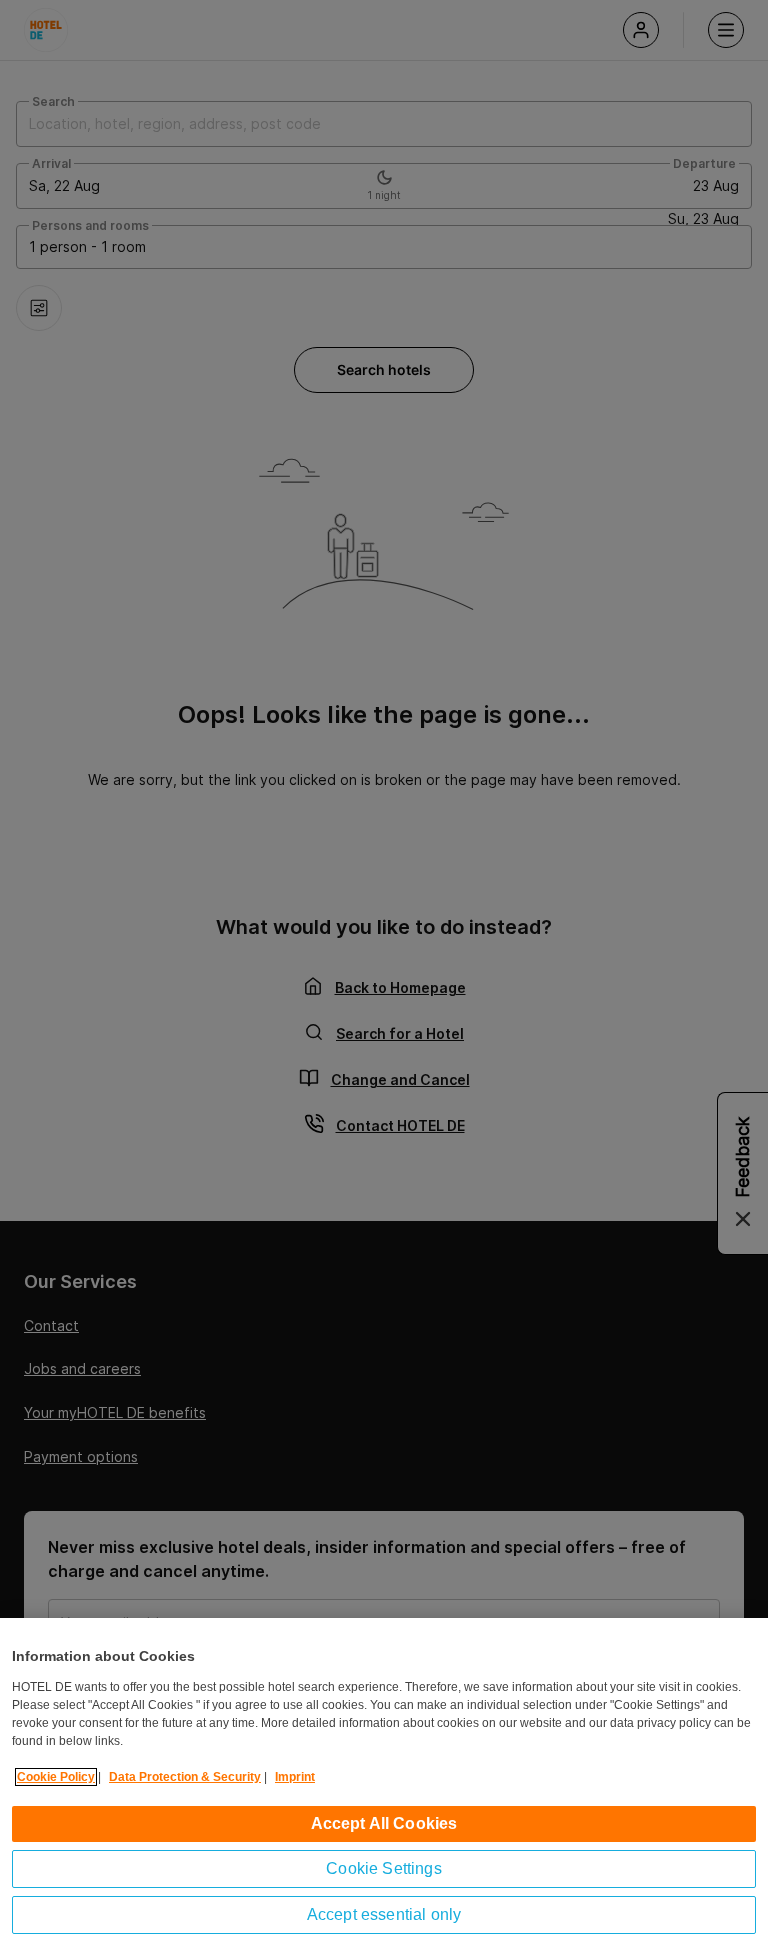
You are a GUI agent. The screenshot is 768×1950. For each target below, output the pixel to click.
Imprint (295, 1777)
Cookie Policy (56, 1777)
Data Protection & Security (185, 1777)
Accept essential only (384, 1914)
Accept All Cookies (384, 1823)
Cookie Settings (383, 1868)
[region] (384, 1784)
